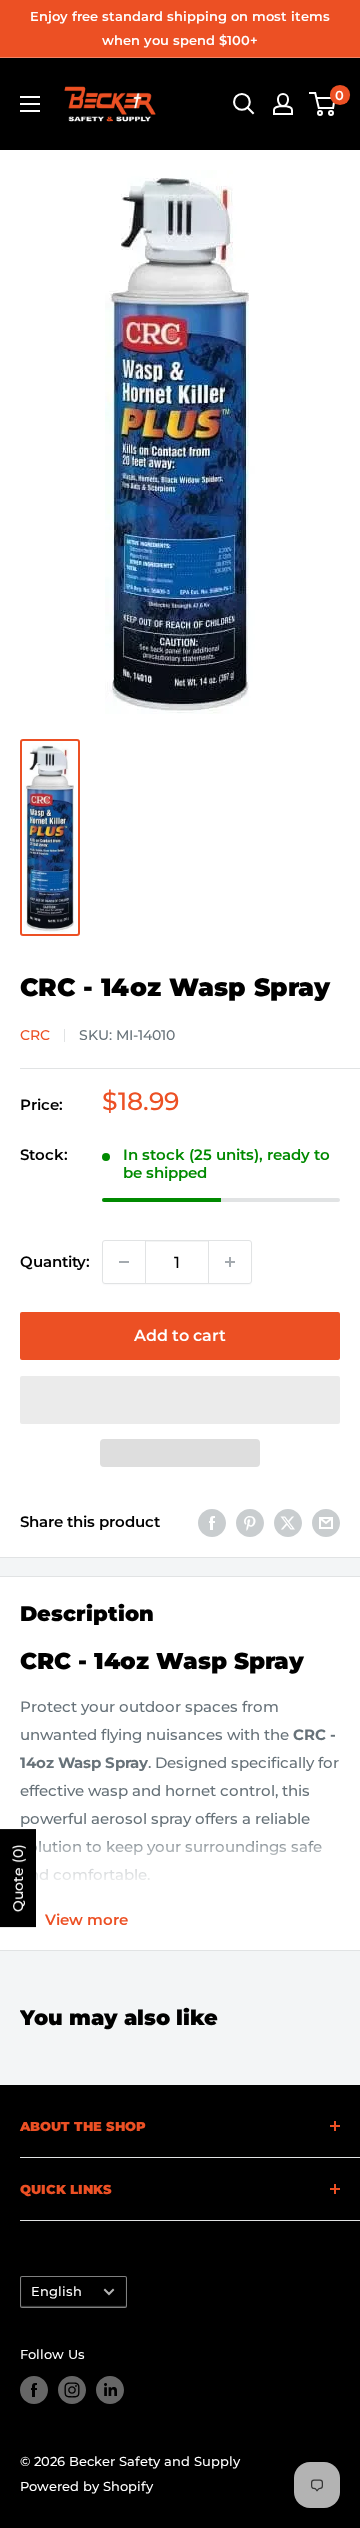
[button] (180, 1400)
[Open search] (244, 104)
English (56, 2291)
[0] (323, 104)
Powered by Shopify (86, 2486)
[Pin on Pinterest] (250, 1521)
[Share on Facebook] (212, 1521)
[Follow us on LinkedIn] (110, 2390)
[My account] (283, 104)
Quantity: (55, 1261)
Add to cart (180, 1335)
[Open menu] (30, 104)
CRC (35, 1035)
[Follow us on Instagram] (72, 2390)
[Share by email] (326, 1521)
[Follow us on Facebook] (34, 2390)
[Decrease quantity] (124, 1262)
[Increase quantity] (230, 1262)
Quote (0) (18, 1878)
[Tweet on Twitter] (288, 1521)
